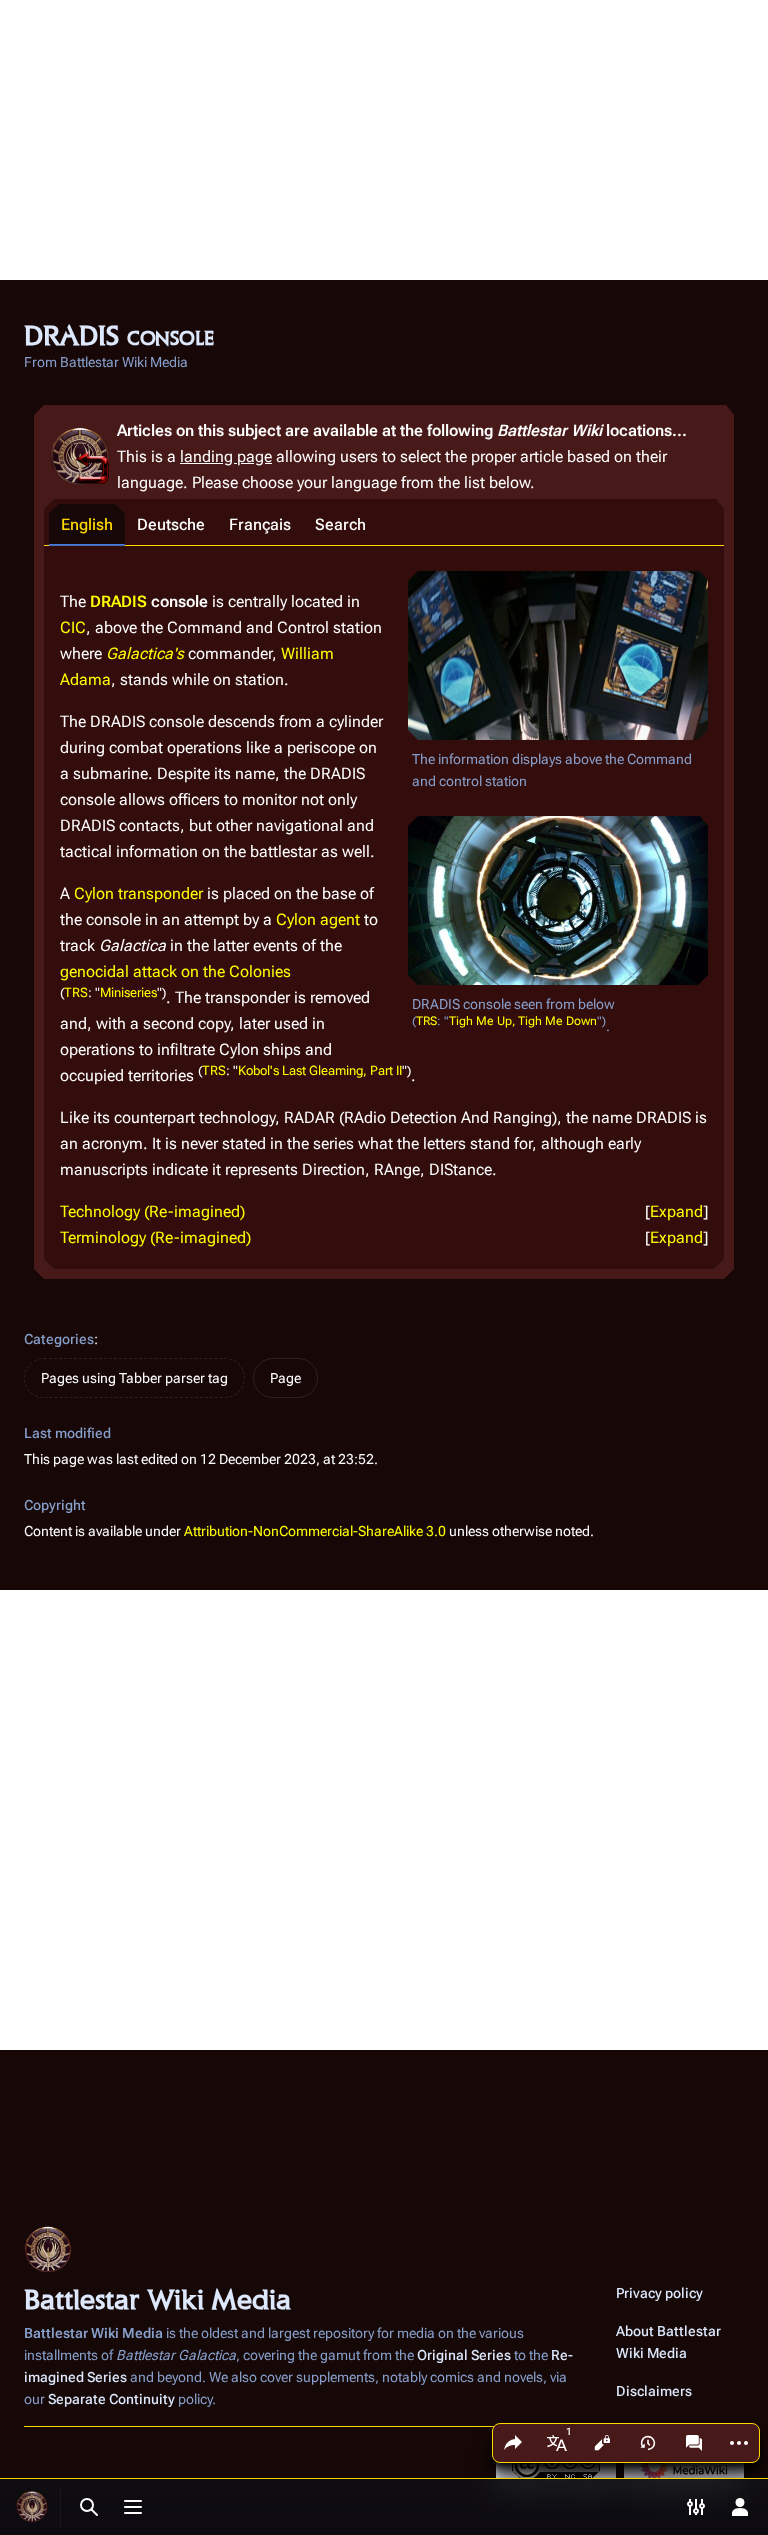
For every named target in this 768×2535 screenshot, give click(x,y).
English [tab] (87, 524)
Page (285, 1378)
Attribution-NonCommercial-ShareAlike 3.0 (315, 1531)
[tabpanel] (384, 907)
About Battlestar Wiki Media (668, 2342)
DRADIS (118, 601)
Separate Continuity (111, 2399)
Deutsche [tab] (171, 524)
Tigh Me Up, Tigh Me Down (523, 1022)
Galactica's (145, 653)
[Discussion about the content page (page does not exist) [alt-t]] (694, 2443)
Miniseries (128, 992)
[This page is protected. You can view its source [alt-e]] (602, 2443)
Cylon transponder (138, 893)
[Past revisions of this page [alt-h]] (648, 2443)
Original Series (464, 2355)
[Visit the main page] (32, 2507)
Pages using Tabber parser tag (134, 1378)
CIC (73, 627)
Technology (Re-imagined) (152, 1211)
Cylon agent (318, 919)
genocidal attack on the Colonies (175, 971)
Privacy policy (659, 2293)
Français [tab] (260, 524)
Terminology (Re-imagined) (155, 1237)
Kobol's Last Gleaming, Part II (320, 1070)
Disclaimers (654, 2391)
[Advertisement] (384, 140)
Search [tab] (340, 524)
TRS (426, 1022)
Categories (59, 1339)
